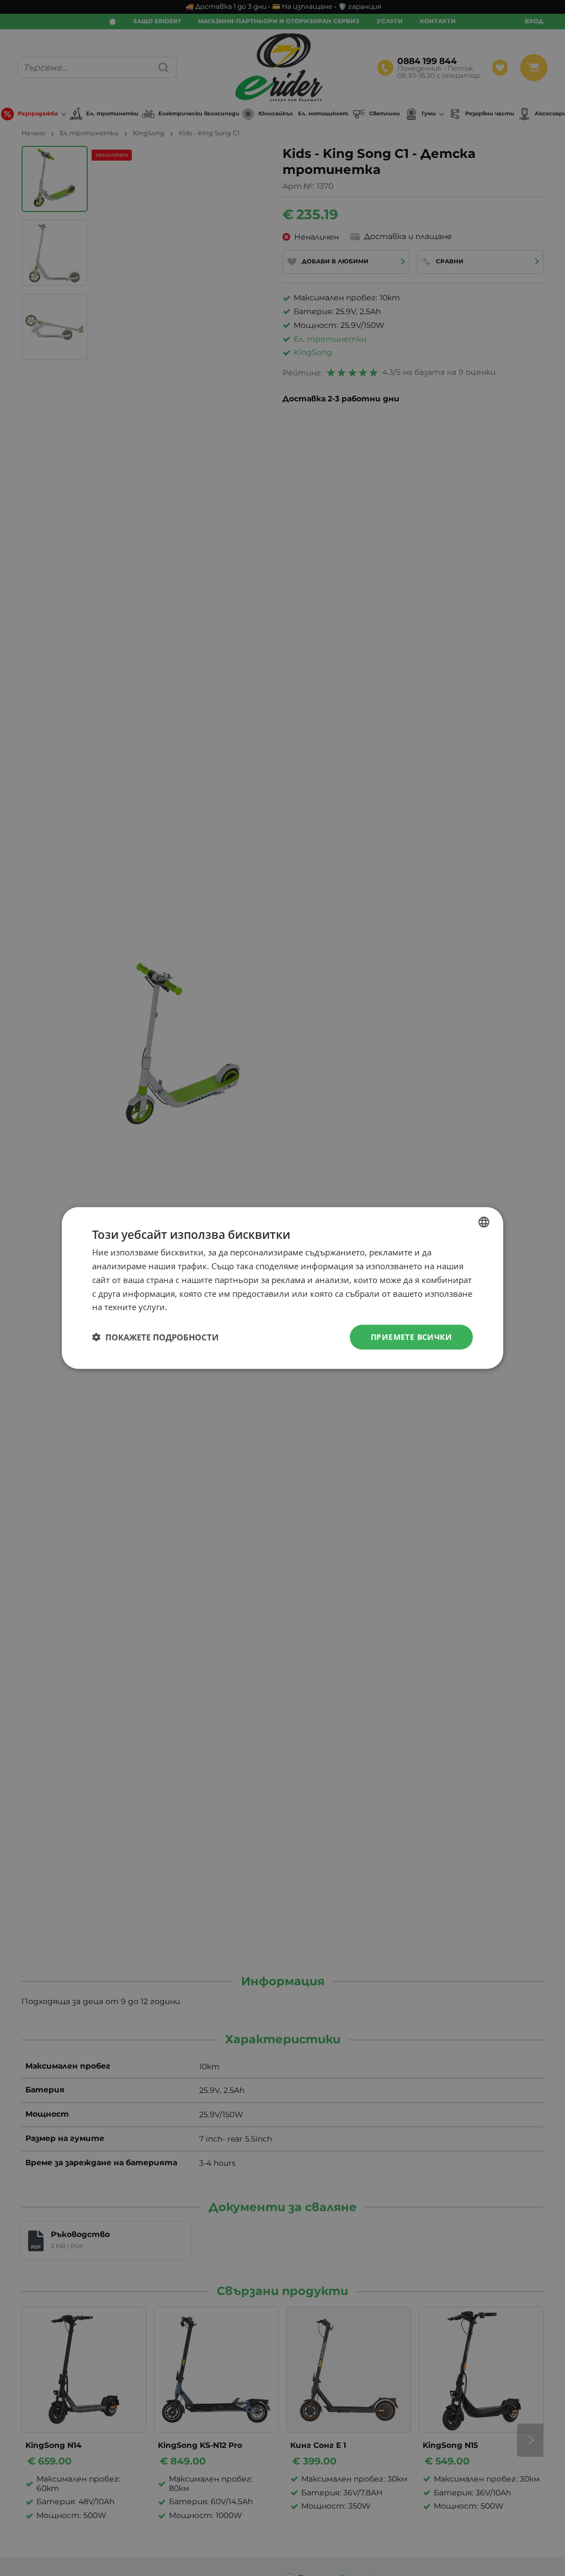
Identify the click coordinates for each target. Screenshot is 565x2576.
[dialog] (282, 1288)
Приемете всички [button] (411, 1337)
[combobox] (484, 1222)
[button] (155, 1337)
